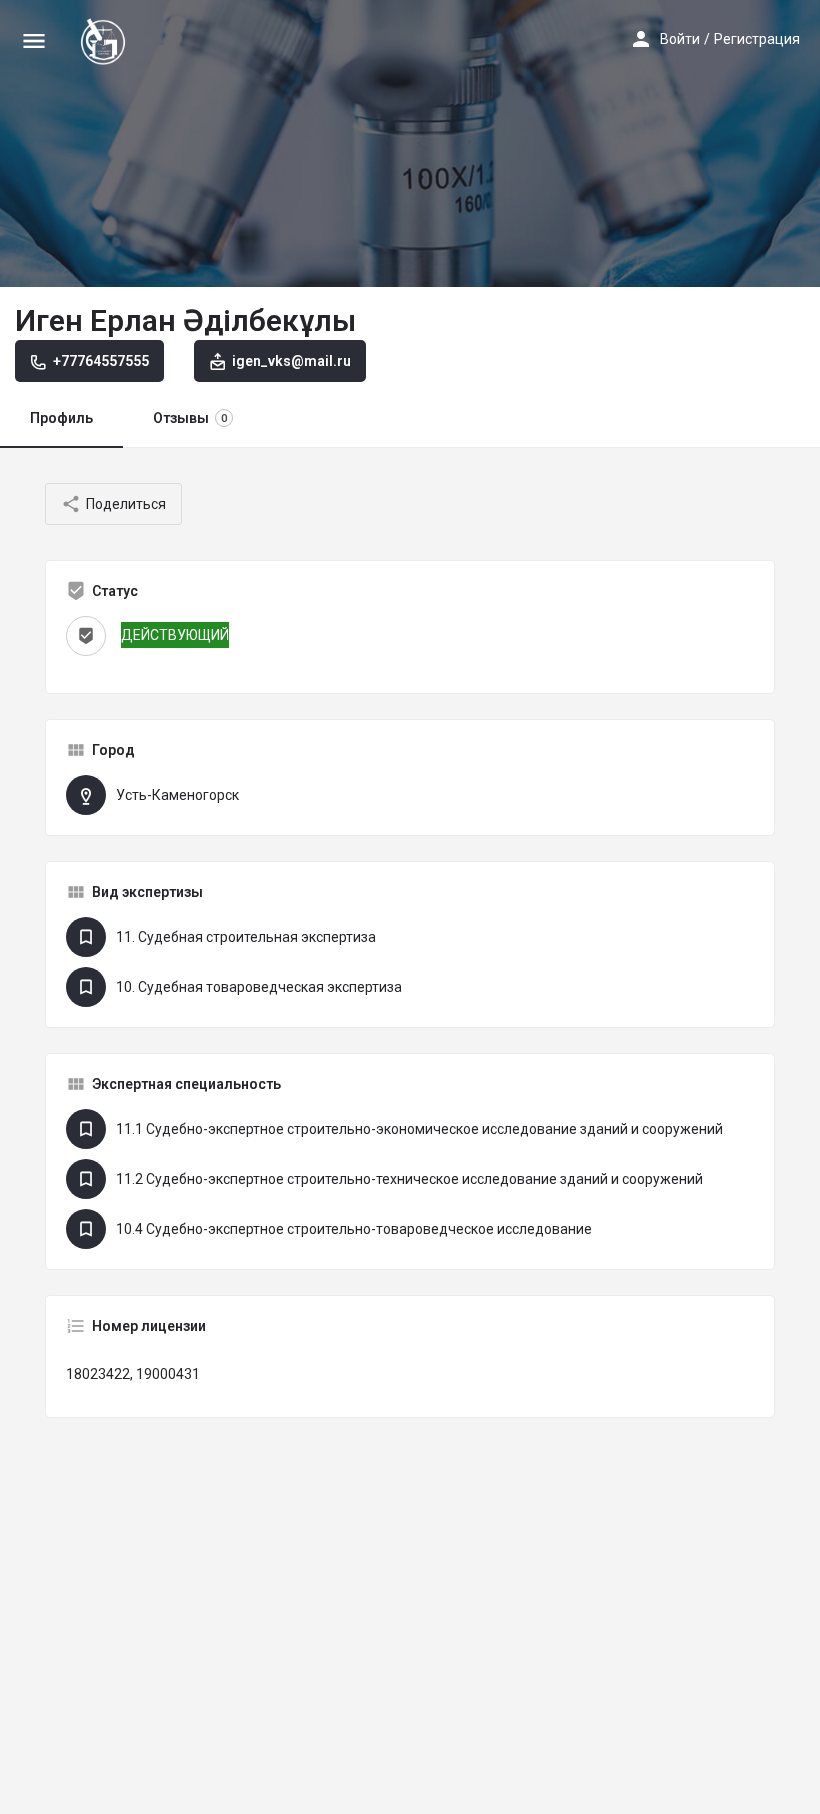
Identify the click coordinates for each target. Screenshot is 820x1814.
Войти (680, 39)
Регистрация (757, 39)
